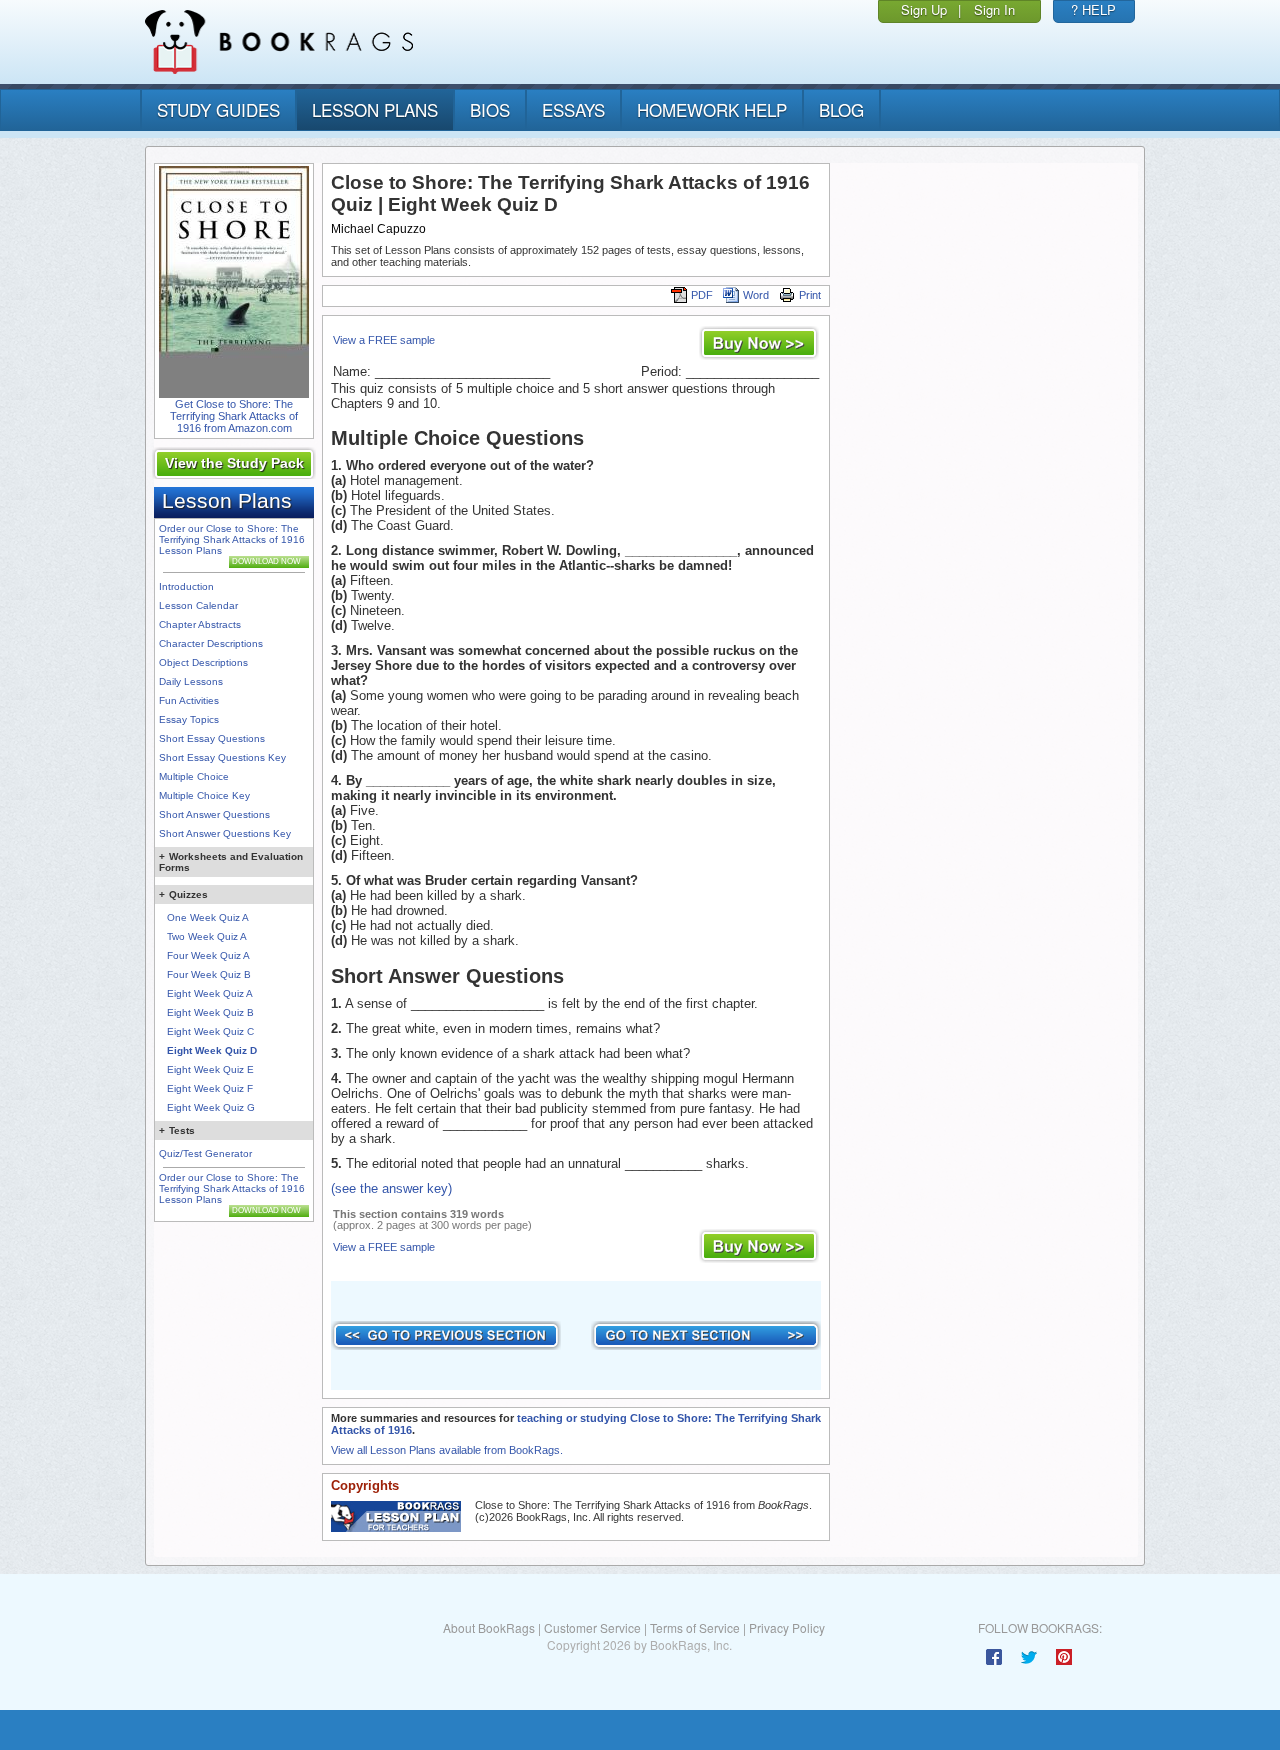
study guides (218, 109)
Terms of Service (695, 1627)
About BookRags (489, 1627)
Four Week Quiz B (209, 974)
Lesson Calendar (198, 605)
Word (756, 295)
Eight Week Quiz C (210, 1031)
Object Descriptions (203, 662)
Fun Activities (189, 700)
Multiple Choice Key (204, 795)
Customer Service (592, 1627)
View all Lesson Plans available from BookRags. (447, 1450)
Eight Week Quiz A (210, 993)
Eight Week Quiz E (210, 1069)
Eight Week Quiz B (210, 1012)
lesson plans (375, 109)
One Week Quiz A (208, 917)
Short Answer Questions (214, 814)
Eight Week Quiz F (210, 1088)
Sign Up (924, 9)
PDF (702, 295)
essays (573, 109)
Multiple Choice (194, 776)
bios (490, 109)
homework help (712, 109)
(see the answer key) (391, 1188)
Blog (841, 109)
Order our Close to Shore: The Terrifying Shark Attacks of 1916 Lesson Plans (232, 539)
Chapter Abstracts (200, 624)
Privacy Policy (787, 1627)
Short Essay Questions (212, 738)
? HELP (1093, 9)
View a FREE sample (384, 340)
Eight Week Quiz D (212, 1050)
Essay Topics (189, 719)
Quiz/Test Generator (205, 1153)
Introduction (186, 586)
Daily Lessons (191, 681)
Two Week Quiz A (207, 936)
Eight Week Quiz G (211, 1107)
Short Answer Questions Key (225, 833)
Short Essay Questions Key (222, 757)
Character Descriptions (211, 643)
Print (810, 295)
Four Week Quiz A (208, 955)
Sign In (994, 9)
